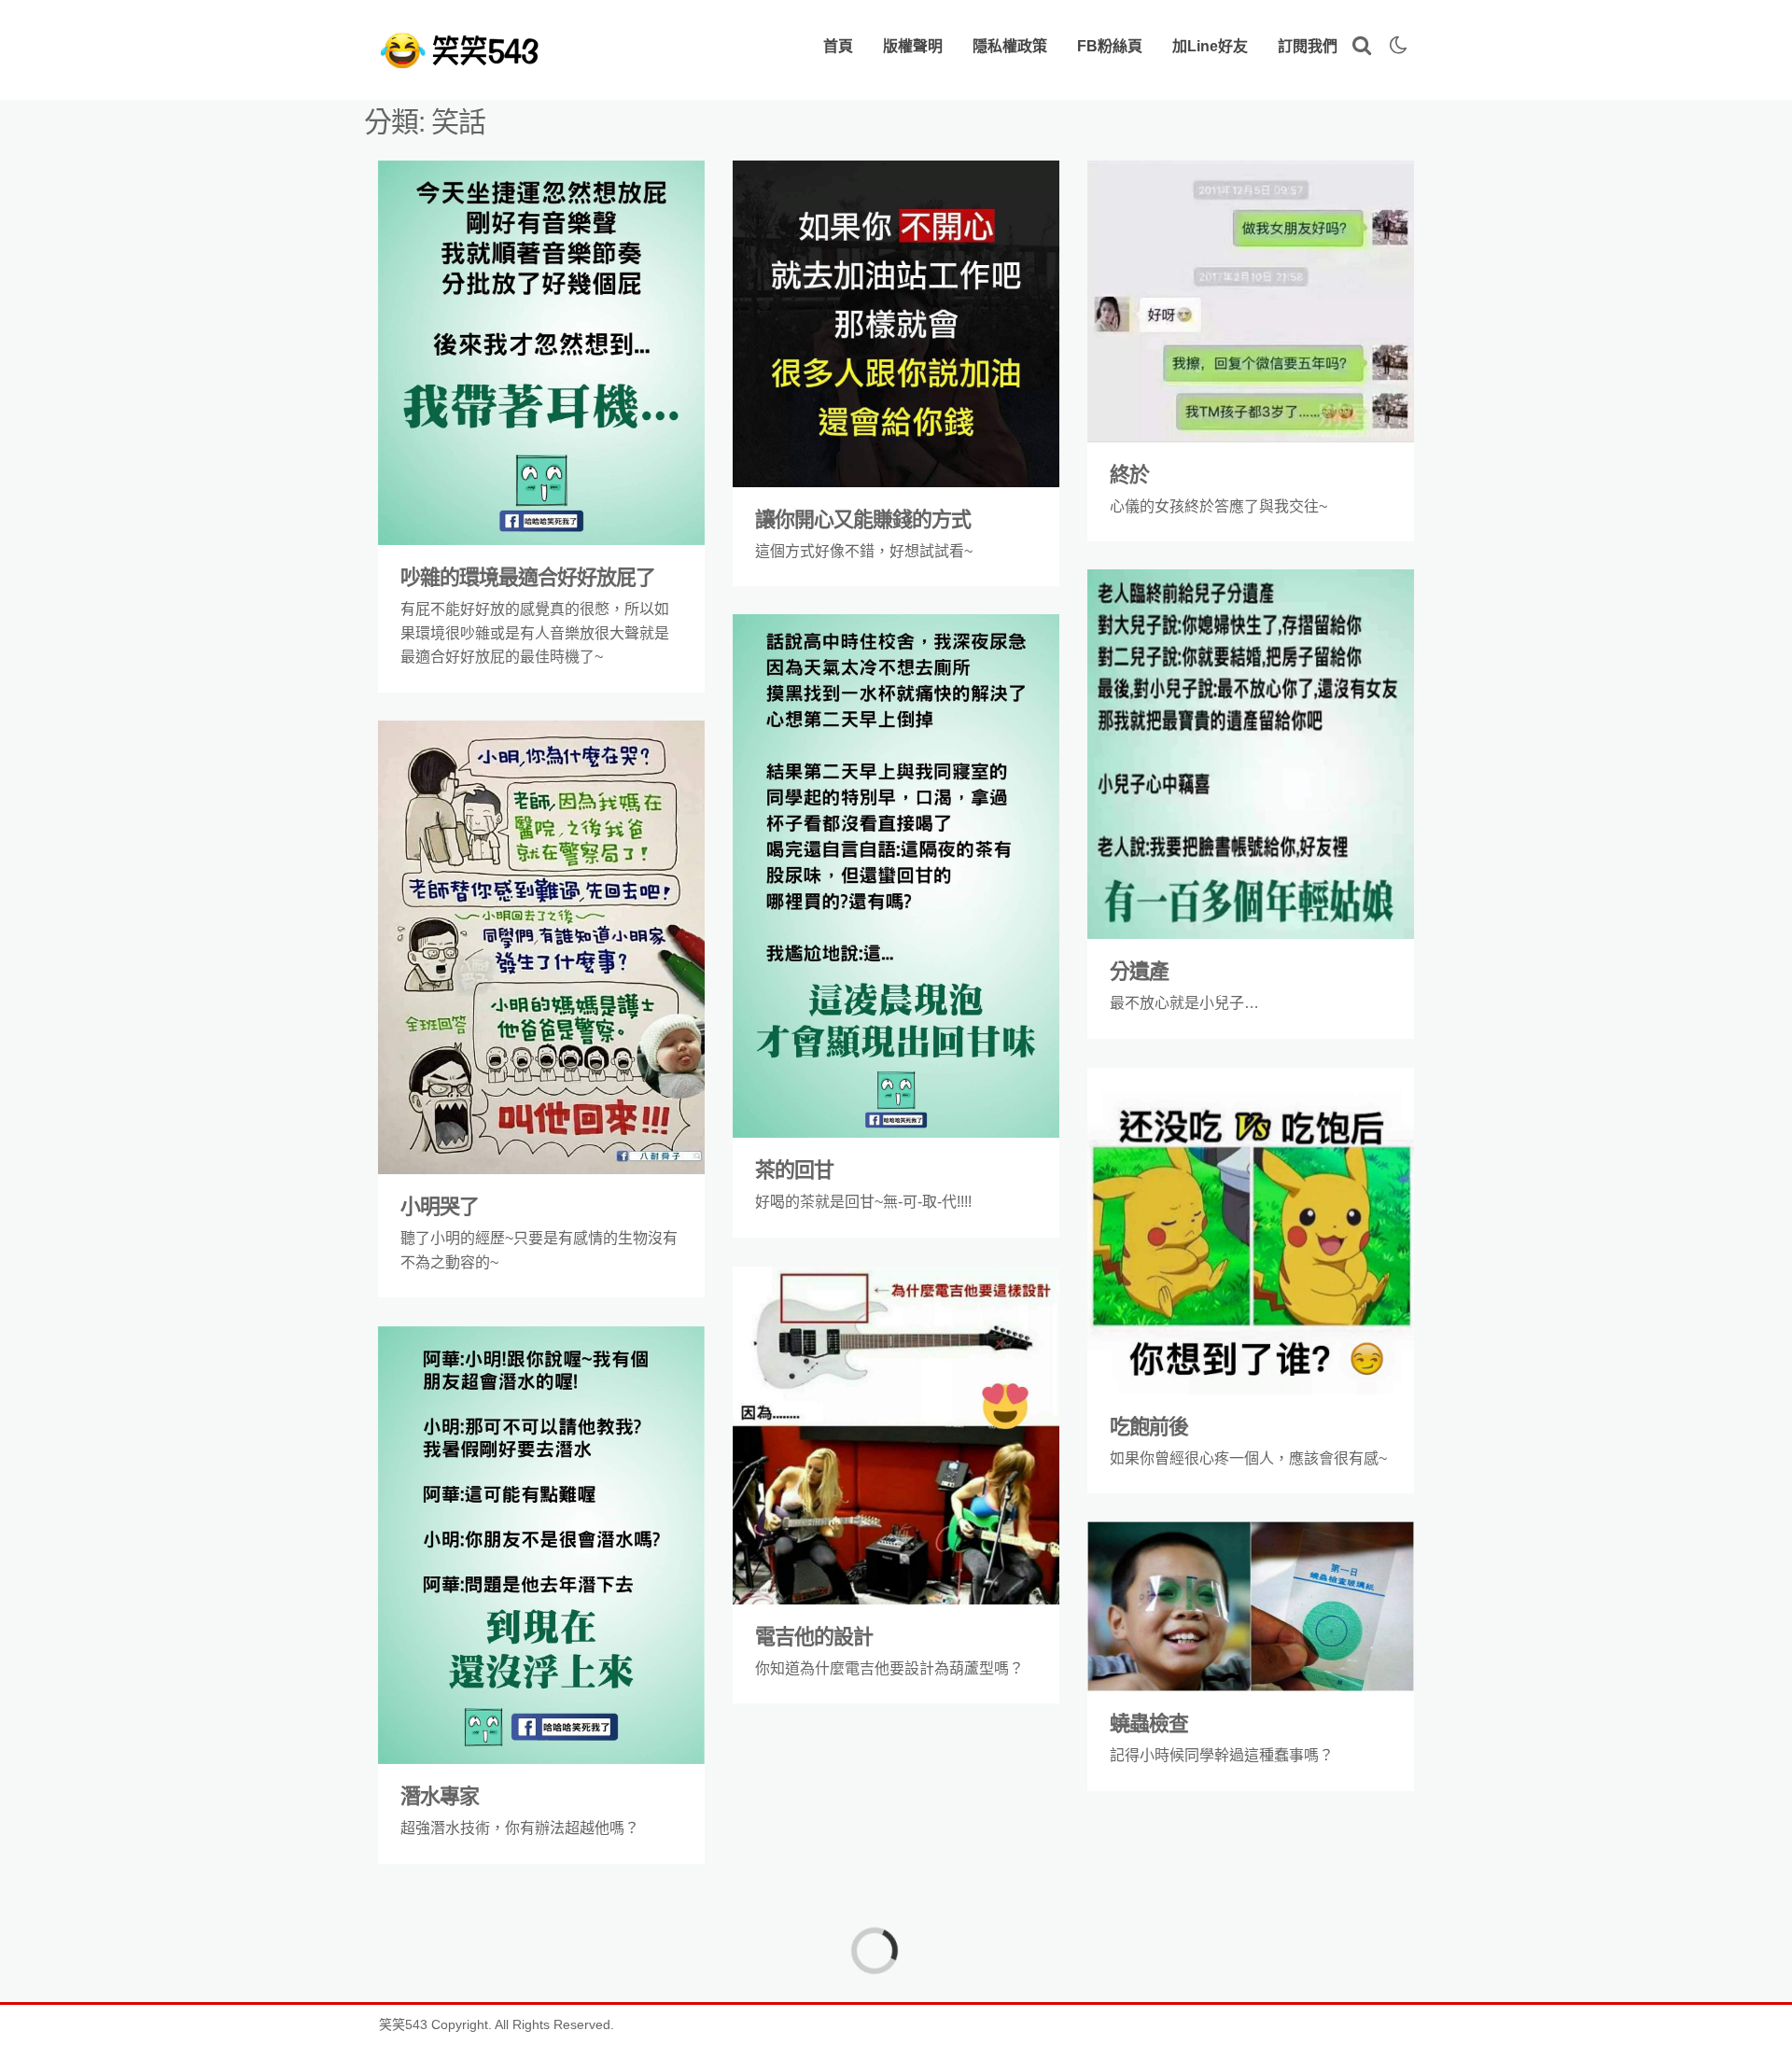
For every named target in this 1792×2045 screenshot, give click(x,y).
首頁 (838, 46)
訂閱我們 (1308, 46)
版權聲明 (913, 46)
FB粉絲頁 (1110, 46)
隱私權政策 (1010, 46)
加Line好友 (1210, 46)
